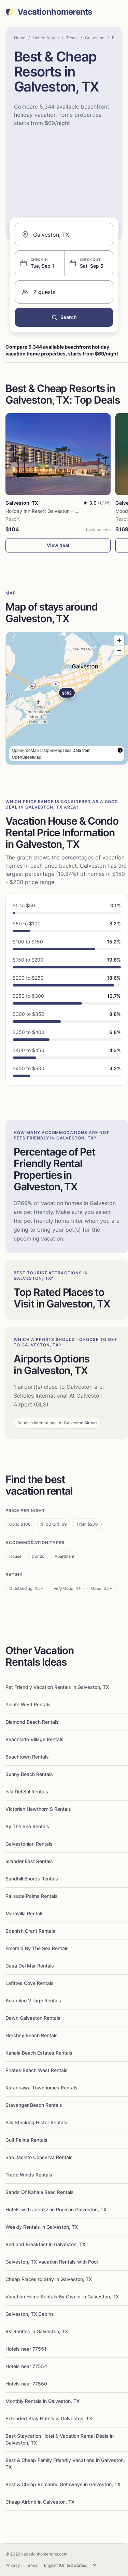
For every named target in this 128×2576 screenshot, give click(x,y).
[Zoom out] (119, 650)
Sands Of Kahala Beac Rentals (40, 2192)
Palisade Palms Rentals (32, 1896)
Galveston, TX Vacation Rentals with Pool (52, 2262)
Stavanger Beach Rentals (34, 2105)
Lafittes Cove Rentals (30, 1983)
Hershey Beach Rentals (32, 2035)
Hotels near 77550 (26, 2384)
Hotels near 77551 (26, 2349)
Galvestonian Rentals (29, 1844)
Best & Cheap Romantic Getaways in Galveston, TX (63, 2484)
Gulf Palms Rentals (26, 2140)
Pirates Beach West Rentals (37, 2070)
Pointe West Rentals (28, 1704)
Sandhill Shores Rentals (32, 1879)
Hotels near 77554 (26, 2366)
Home (20, 38)
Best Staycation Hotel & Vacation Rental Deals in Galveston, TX (60, 2439)
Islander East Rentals (29, 1861)
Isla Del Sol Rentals (27, 1791)
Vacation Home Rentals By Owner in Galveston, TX (62, 2297)
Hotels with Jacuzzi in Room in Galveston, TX (56, 2209)
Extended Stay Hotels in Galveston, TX (49, 2418)
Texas (72, 38)
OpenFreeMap (25, 750)
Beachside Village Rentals (34, 1739)
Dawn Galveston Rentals (33, 2018)
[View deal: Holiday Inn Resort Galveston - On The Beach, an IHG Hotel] (58, 454)
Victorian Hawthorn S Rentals (38, 1809)
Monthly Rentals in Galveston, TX (42, 2401)
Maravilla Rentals (25, 1913)
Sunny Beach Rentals (29, 1774)
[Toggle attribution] (120, 750)
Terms (31, 2565)
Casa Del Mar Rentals (30, 1966)
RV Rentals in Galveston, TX (37, 2331)
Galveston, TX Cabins (30, 2314)
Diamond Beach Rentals (32, 1722)
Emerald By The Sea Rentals (37, 1948)
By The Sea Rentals (27, 1826)
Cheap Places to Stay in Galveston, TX (49, 2279)
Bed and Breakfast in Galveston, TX (45, 2244)
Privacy (13, 2565)
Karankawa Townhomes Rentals (41, 2088)
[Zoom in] (119, 640)
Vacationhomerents (55, 12)
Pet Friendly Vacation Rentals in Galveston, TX (57, 1687)
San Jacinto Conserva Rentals (39, 2157)
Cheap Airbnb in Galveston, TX (40, 2502)
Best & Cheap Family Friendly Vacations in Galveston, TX (65, 2463)
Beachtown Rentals (27, 1757)
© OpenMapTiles (56, 750)
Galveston (95, 38)
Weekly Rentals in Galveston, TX (42, 2227)
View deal (58, 545)
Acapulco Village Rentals (33, 2000)
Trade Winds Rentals (29, 2175)
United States (46, 38)
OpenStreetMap (27, 757)
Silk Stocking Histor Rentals (36, 2122)
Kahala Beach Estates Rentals (39, 2053)
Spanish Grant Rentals (30, 1931)
